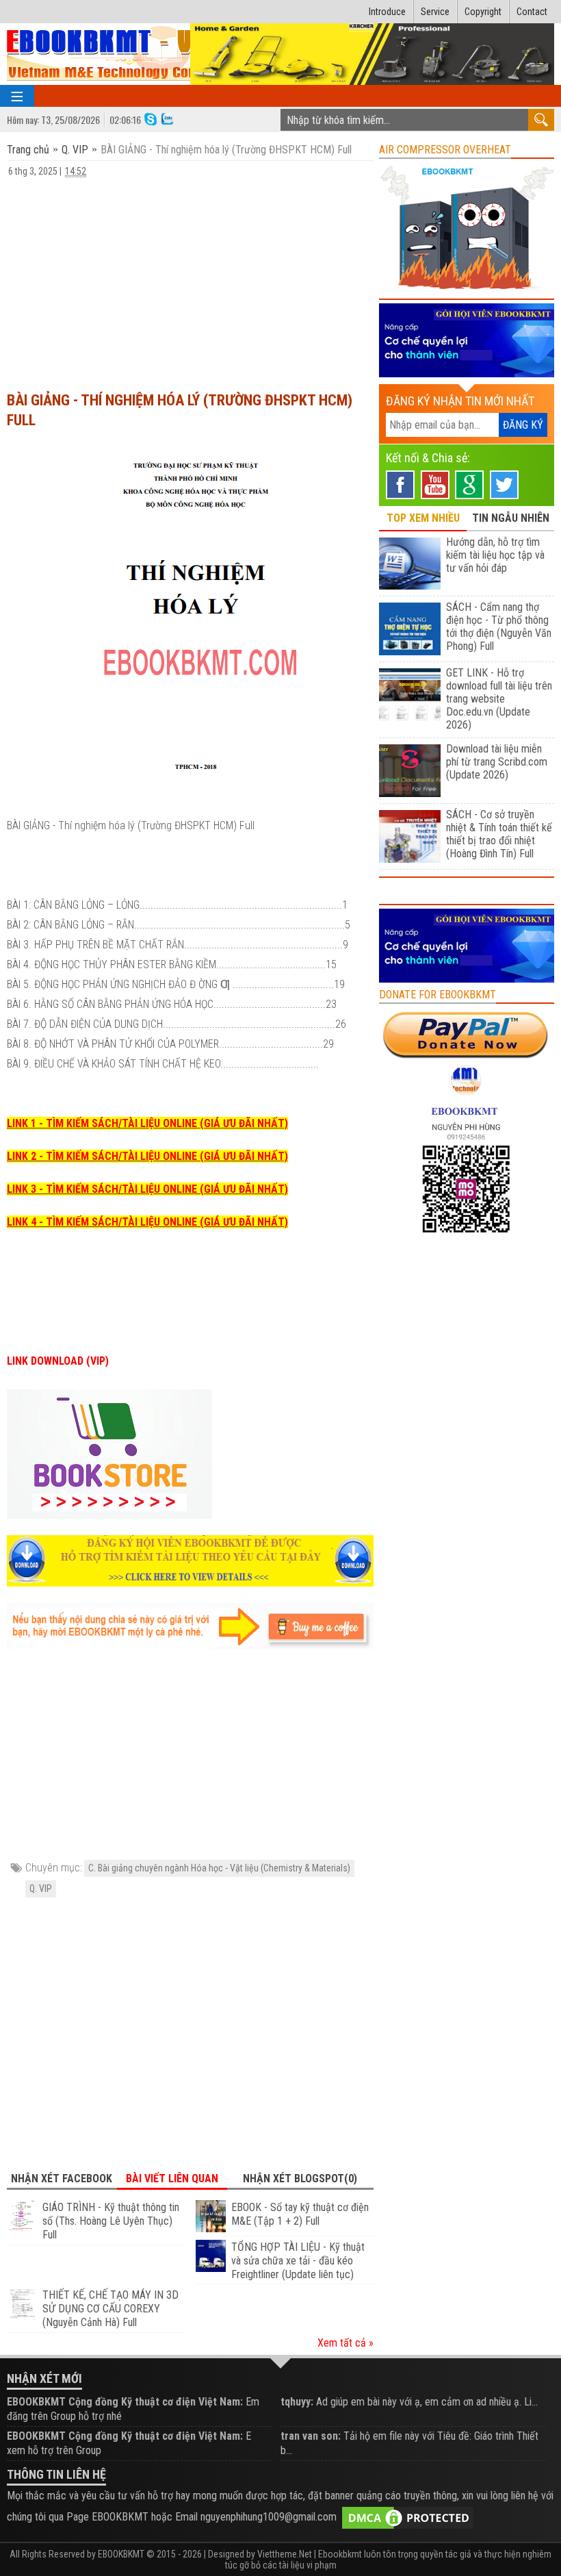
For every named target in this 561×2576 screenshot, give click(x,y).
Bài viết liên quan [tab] (172, 2179)
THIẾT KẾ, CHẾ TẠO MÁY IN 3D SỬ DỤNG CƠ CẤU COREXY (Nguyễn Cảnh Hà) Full (110, 2309)
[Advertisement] (190, 278)
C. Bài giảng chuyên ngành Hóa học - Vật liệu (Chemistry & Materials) (219, 1868)
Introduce (387, 12)
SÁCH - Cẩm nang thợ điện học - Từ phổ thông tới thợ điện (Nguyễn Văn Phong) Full (499, 627)
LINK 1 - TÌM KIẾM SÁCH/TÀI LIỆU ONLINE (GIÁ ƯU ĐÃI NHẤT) (147, 1123)
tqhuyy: (297, 2402)
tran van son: (311, 2436)
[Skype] (151, 118)
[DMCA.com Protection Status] (408, 2517)
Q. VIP (75, 150)
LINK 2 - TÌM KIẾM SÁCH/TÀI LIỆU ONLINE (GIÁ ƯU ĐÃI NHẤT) (147, 1156)
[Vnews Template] (126, 54)
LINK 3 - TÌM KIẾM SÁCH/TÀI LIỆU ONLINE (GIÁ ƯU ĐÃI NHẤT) (147, 1189)
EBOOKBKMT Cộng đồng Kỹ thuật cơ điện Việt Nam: (125, 2402)
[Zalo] (167, 118)
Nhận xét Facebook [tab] (62, 2179)
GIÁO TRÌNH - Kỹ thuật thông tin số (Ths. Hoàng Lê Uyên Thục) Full (111, 2221)
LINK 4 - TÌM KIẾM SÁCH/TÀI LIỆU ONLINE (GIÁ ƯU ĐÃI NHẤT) (147, 1222)
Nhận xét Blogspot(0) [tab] (300, 2179)
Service (435, 12)
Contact (532, 12)
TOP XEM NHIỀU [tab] (423, 518)
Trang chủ (29, 150)
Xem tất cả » (345, 2343)
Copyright (483, 12)
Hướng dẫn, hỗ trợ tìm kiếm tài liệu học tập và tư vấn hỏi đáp (495, 555)
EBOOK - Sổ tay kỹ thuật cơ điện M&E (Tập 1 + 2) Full (300, 2214)
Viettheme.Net (285, 2554)
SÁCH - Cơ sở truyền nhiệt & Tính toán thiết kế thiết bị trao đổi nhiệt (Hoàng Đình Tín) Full (499, 834)
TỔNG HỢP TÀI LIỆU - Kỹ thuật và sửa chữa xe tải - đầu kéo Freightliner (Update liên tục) (298, 2261)
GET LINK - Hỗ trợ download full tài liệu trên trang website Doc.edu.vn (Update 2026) (499, 699)
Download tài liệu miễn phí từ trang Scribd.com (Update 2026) (497, 762)
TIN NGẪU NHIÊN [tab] (511, 518)
